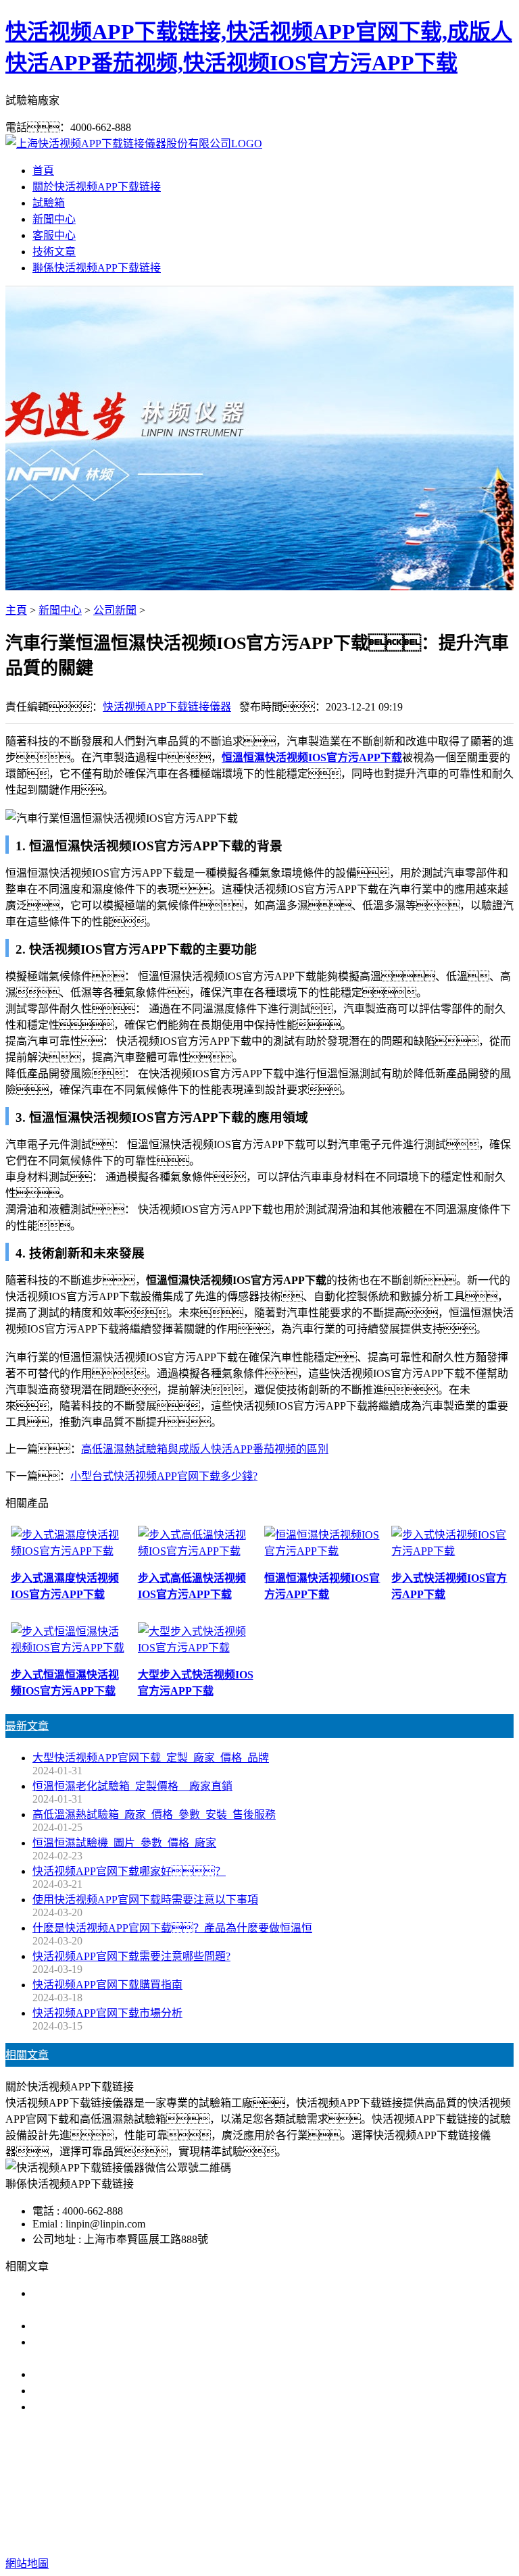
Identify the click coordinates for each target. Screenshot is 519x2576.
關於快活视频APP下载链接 (97, 187)
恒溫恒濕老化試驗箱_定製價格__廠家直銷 (132, 1786)
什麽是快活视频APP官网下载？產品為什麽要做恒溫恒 (172, 1928)
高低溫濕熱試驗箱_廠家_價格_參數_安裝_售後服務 (154, 1814)
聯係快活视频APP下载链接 (97, 268)
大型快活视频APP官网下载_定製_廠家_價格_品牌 (151, 1758)
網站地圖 (391, 2520)
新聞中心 (54, 219)
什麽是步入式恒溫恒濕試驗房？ (130, 2374)
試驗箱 (49, 203)
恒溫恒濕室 (434, 2493)
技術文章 (54, 252)
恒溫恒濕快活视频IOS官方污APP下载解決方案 (143, 2391)
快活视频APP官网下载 (153, 2493)
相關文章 (27, 2055)
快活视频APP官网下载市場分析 (107, 2013)
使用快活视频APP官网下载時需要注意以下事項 (145, 1900)
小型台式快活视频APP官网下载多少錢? (164, 1476)
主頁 (16, 610)
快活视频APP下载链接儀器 (167, 707)
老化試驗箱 (370, 2493)
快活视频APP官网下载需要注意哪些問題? (131, 1956)
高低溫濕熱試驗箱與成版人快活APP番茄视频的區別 (205, 1449)
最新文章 (27, 1726)
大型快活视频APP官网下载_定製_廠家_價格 (137, 2326)
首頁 (43, 171)
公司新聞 (115, 610)
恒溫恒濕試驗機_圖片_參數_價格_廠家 (124, 1843)
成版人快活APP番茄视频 (275, 2493)
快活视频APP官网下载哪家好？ (129, 1871)
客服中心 (54, 235)
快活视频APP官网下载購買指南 (107, 1985)
